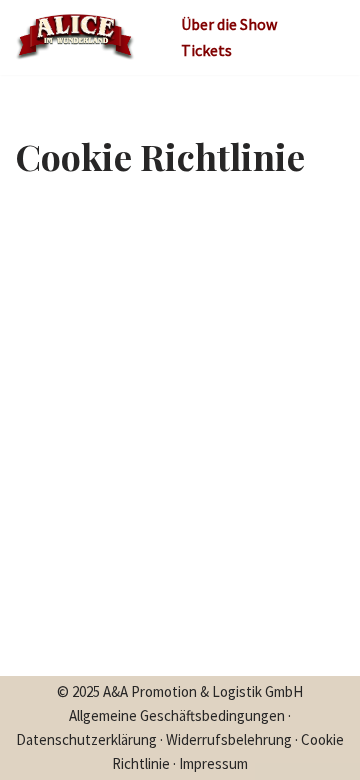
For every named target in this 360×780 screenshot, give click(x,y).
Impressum (213, 763)
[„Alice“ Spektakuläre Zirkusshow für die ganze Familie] (75, 37)
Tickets (206, 50)
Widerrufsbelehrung (229, 739)
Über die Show (229, 24)
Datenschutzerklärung (86, 739)
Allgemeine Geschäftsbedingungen (177, 715)
